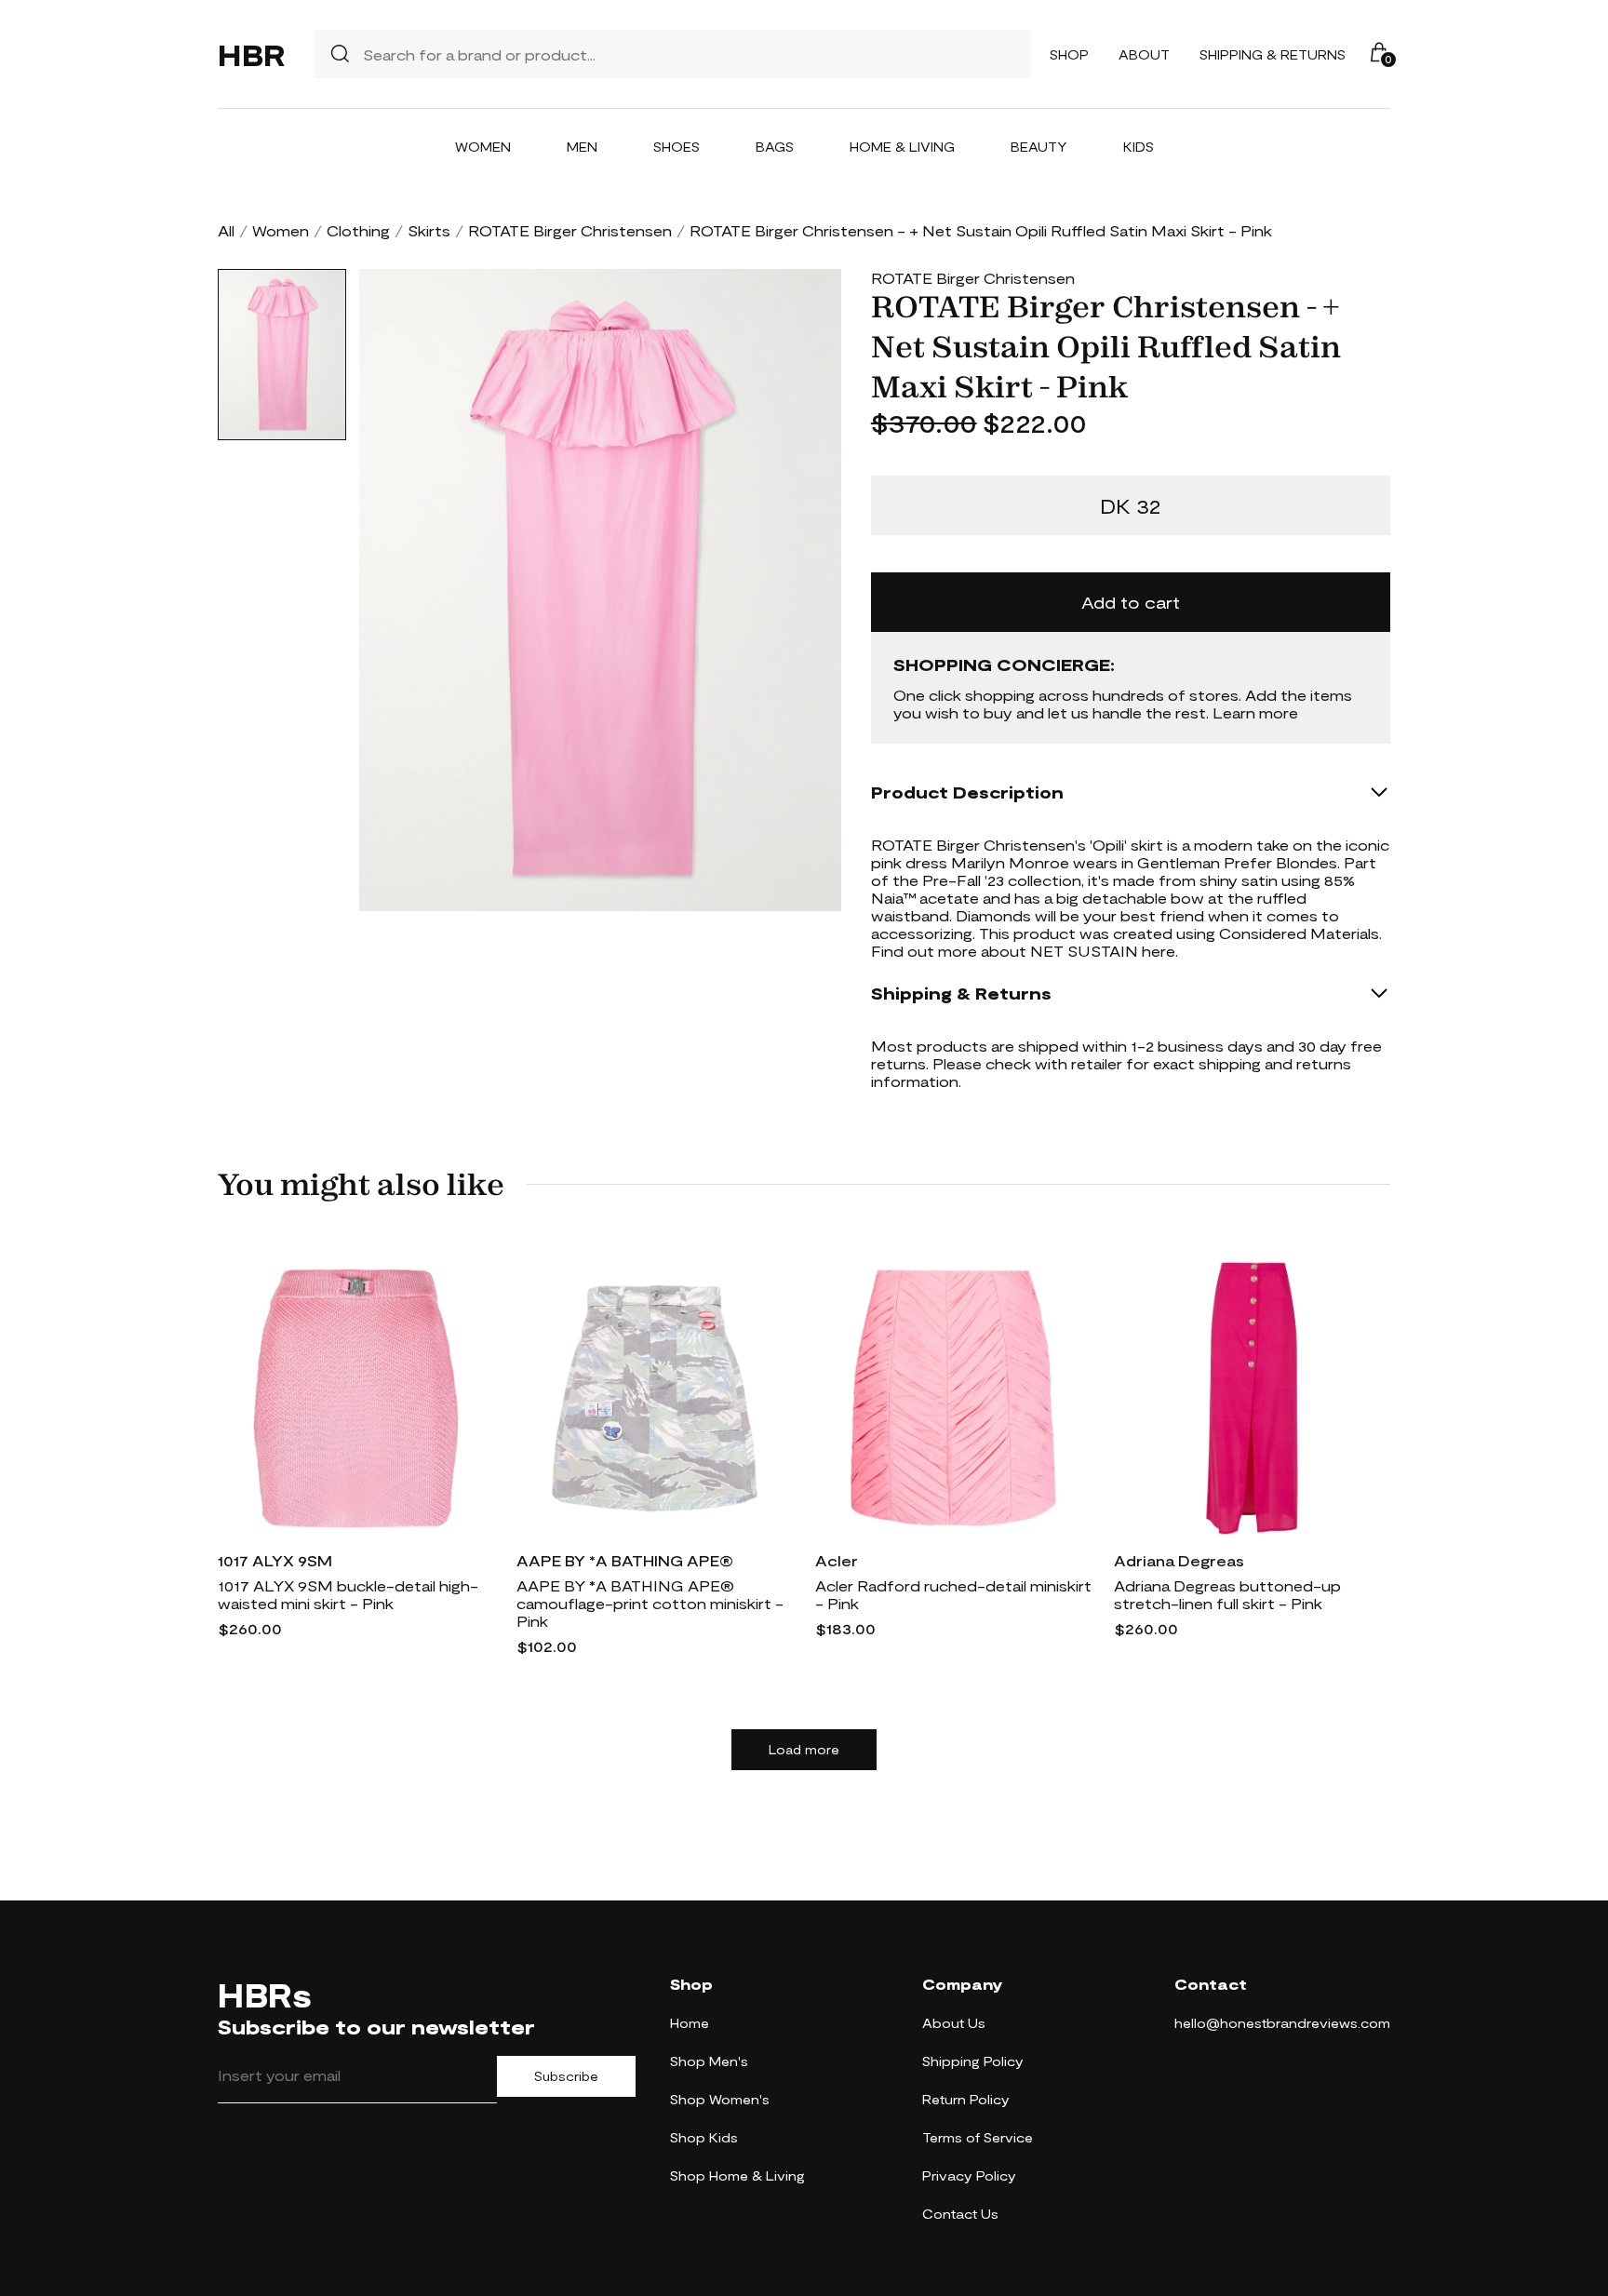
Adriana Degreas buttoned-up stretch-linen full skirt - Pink (1227, 1594)
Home (690, 2023)
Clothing (358, 230)
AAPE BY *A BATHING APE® (625, 1560)
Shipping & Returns (1273, 54)
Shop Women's (720, 2099)
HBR (251, 54)
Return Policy (966, 2099)
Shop (1069, 54)
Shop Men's (709, 2061)
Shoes (677, 147)
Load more (804, 1750)
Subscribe (566, 2076)
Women (483, 147)
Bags (775, 147)
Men (582, 147)
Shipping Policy (973, 2061)
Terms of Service (978, 2137)
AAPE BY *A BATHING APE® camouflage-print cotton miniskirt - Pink (650, 1603)
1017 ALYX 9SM (275, 1560)
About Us (954, 2023)
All (226, 230)
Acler (837, 1560)
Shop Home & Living (737, 2175)
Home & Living (902, 147)
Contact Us (960, 2214)
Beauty (1039, 147)
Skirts (429, 230)
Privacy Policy (969, 2175)
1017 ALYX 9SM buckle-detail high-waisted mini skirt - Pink (348, 1594)
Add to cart (1131, 602)
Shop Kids (704, 2137)
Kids (1139, 147)
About (1144, 54)
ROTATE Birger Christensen (570, 230)
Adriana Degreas (1179, 1560)
